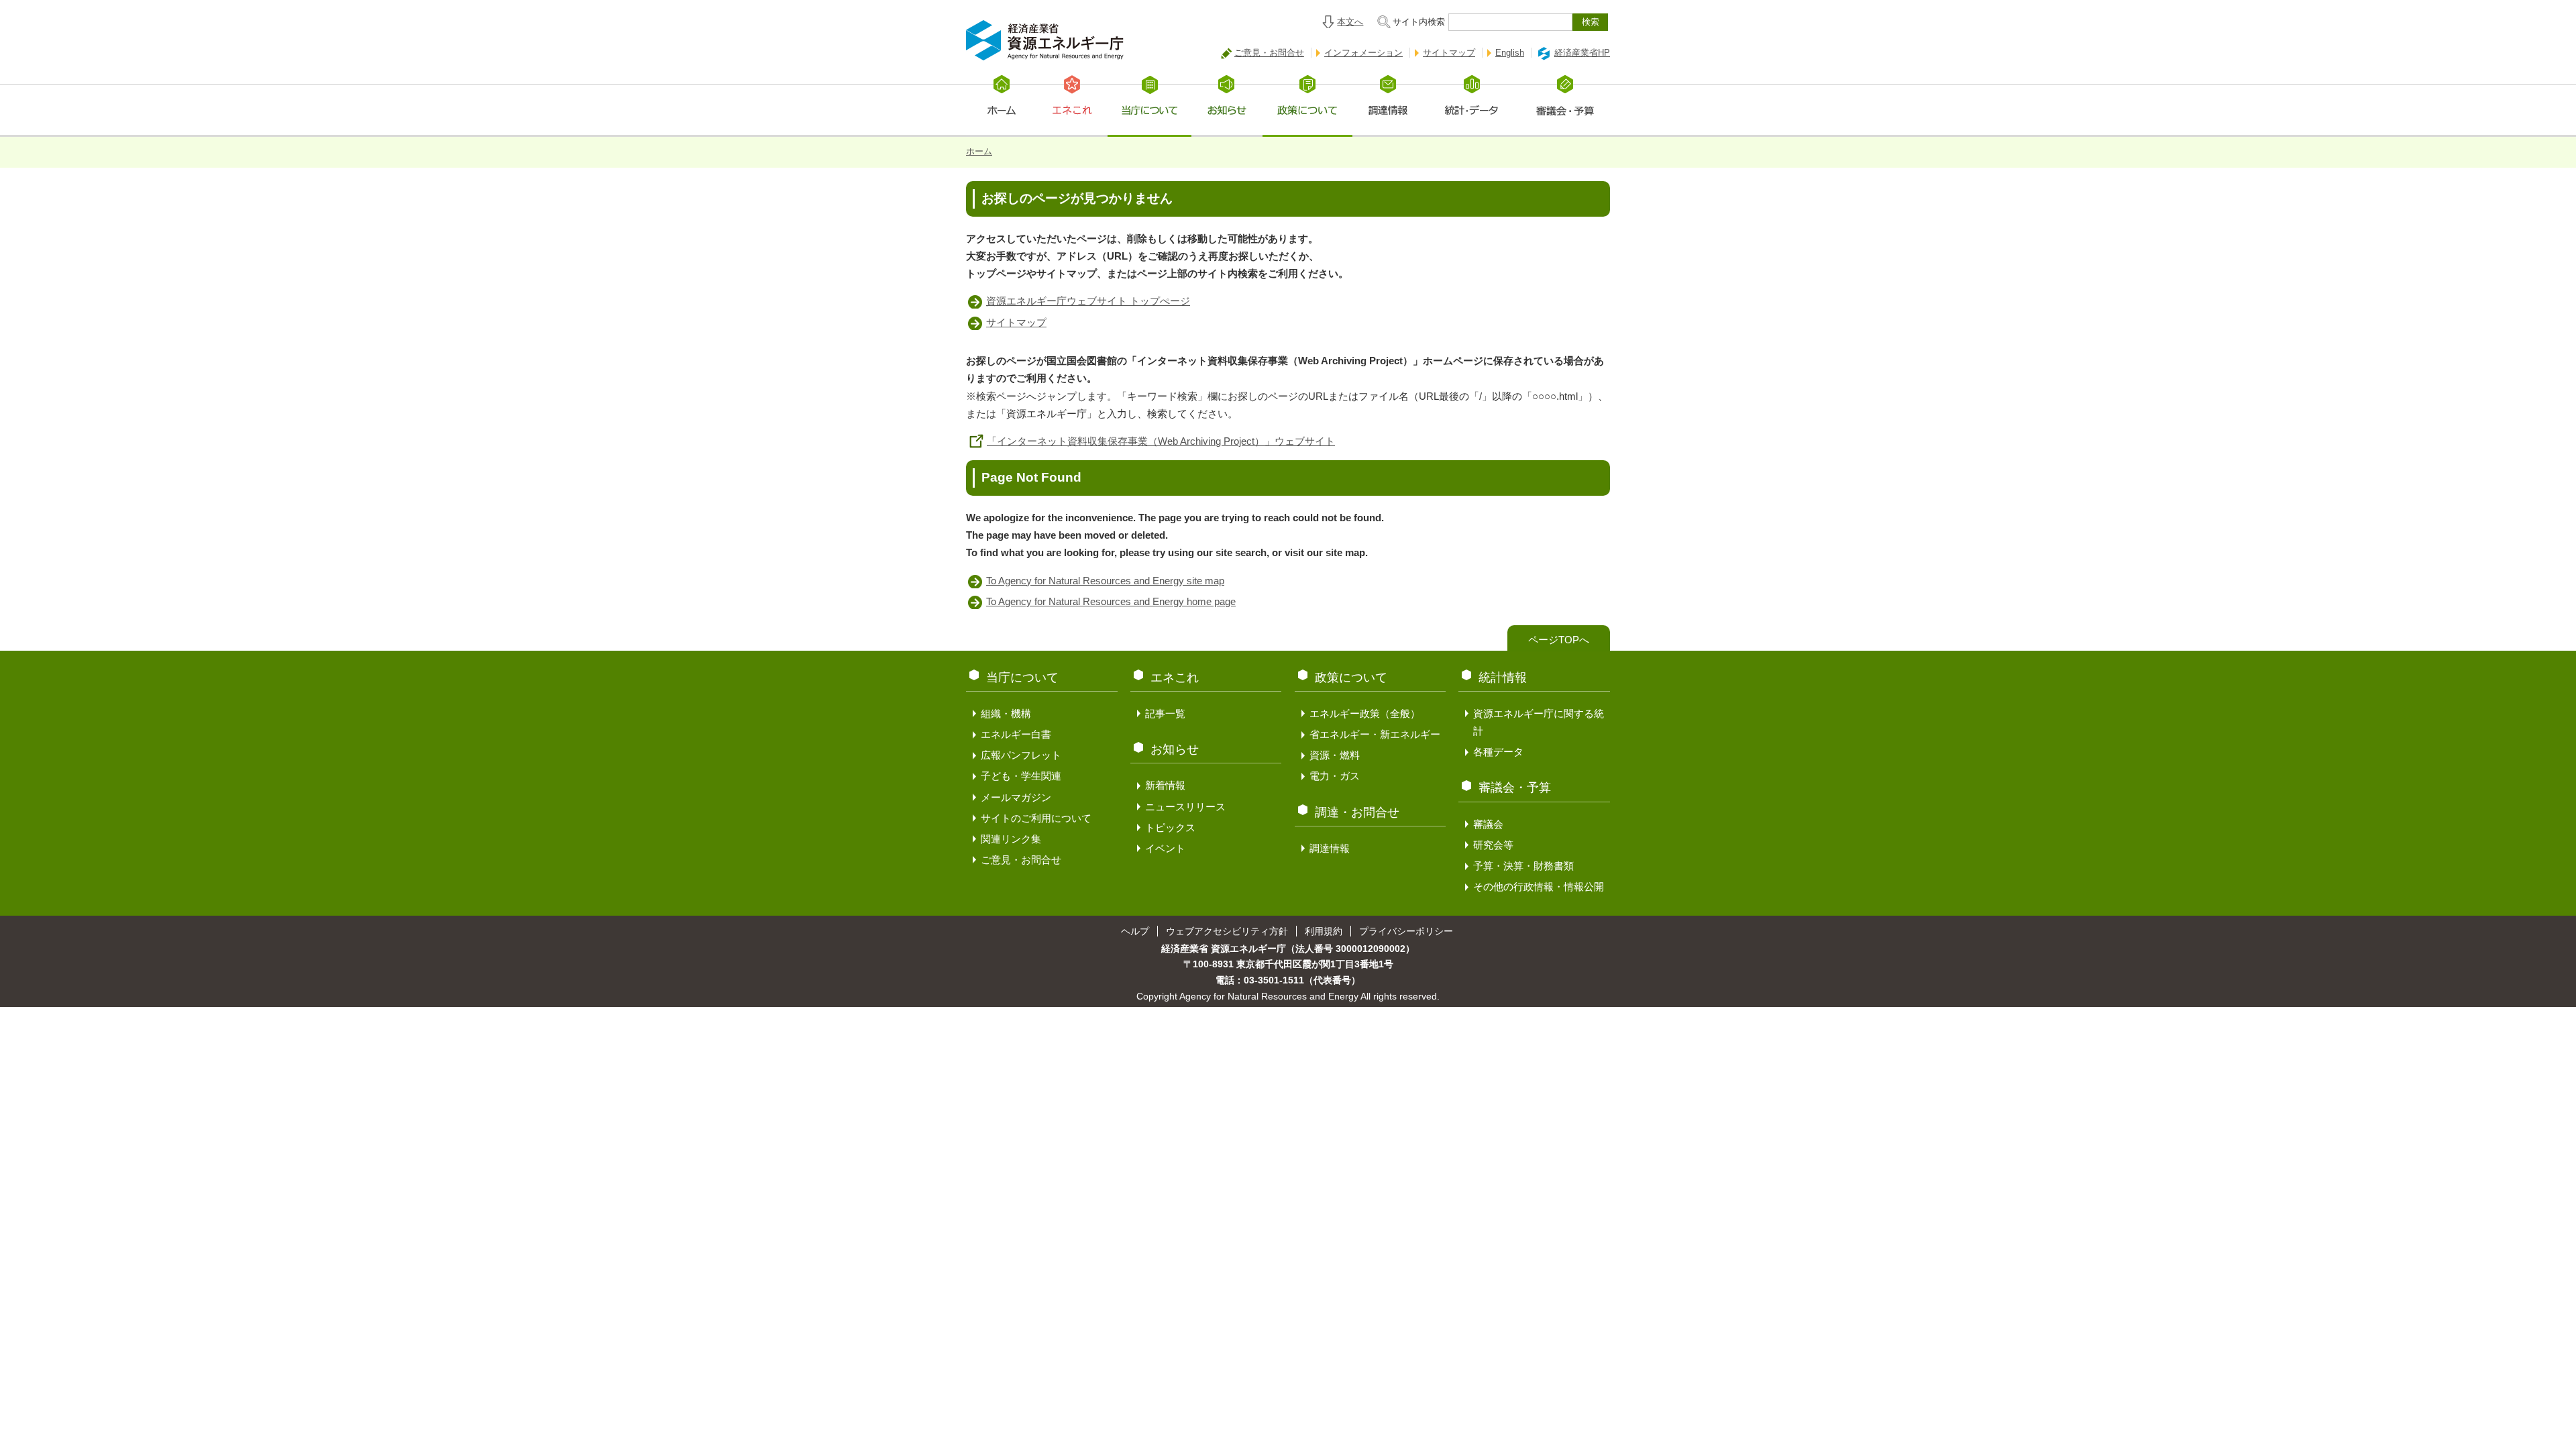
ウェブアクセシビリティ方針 (1227, 931)
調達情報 (1330, 848)
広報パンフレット (1021, 755)
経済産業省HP (1582, 53)
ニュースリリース (1185, 807)
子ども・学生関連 (1021, 776)
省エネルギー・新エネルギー (1375, 734)
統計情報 (1503, 678)
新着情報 (1165, 785)
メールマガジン (1016, 797)
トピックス (1170, 827)
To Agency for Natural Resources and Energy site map (1105, 581)
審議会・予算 (1515, 788)
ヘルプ (1135, 931)
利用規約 (1324, 931)
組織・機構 (1006, 713)
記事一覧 (1165, 713)
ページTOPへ (1559, 640)
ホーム (979, 151)
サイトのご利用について (1036, 818)
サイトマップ (1449, 53)
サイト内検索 (1419, 22)
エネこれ (1175, 678)
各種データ (1498, 752)
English (1510, 53)
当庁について (1022, 678)
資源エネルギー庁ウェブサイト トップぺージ (1088, 301)
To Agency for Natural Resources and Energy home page (1111, 601)
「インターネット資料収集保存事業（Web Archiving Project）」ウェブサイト (1161, 441)
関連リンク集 (1011, 839)
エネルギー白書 (1016, 734)
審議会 (1488, 824)
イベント (1165, 848)
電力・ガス (1335, 776)
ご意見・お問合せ (1269, 53)
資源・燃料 (1335, 755)
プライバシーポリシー (1406, 931)
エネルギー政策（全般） (1365, 713)
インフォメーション (1363, 53)
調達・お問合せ (1357, 812)
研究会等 (1493, 845)
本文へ (1350, 22)
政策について (1351, 678)
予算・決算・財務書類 (1523, 866)
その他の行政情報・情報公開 (1539, 887)
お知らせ (1175, 749)
